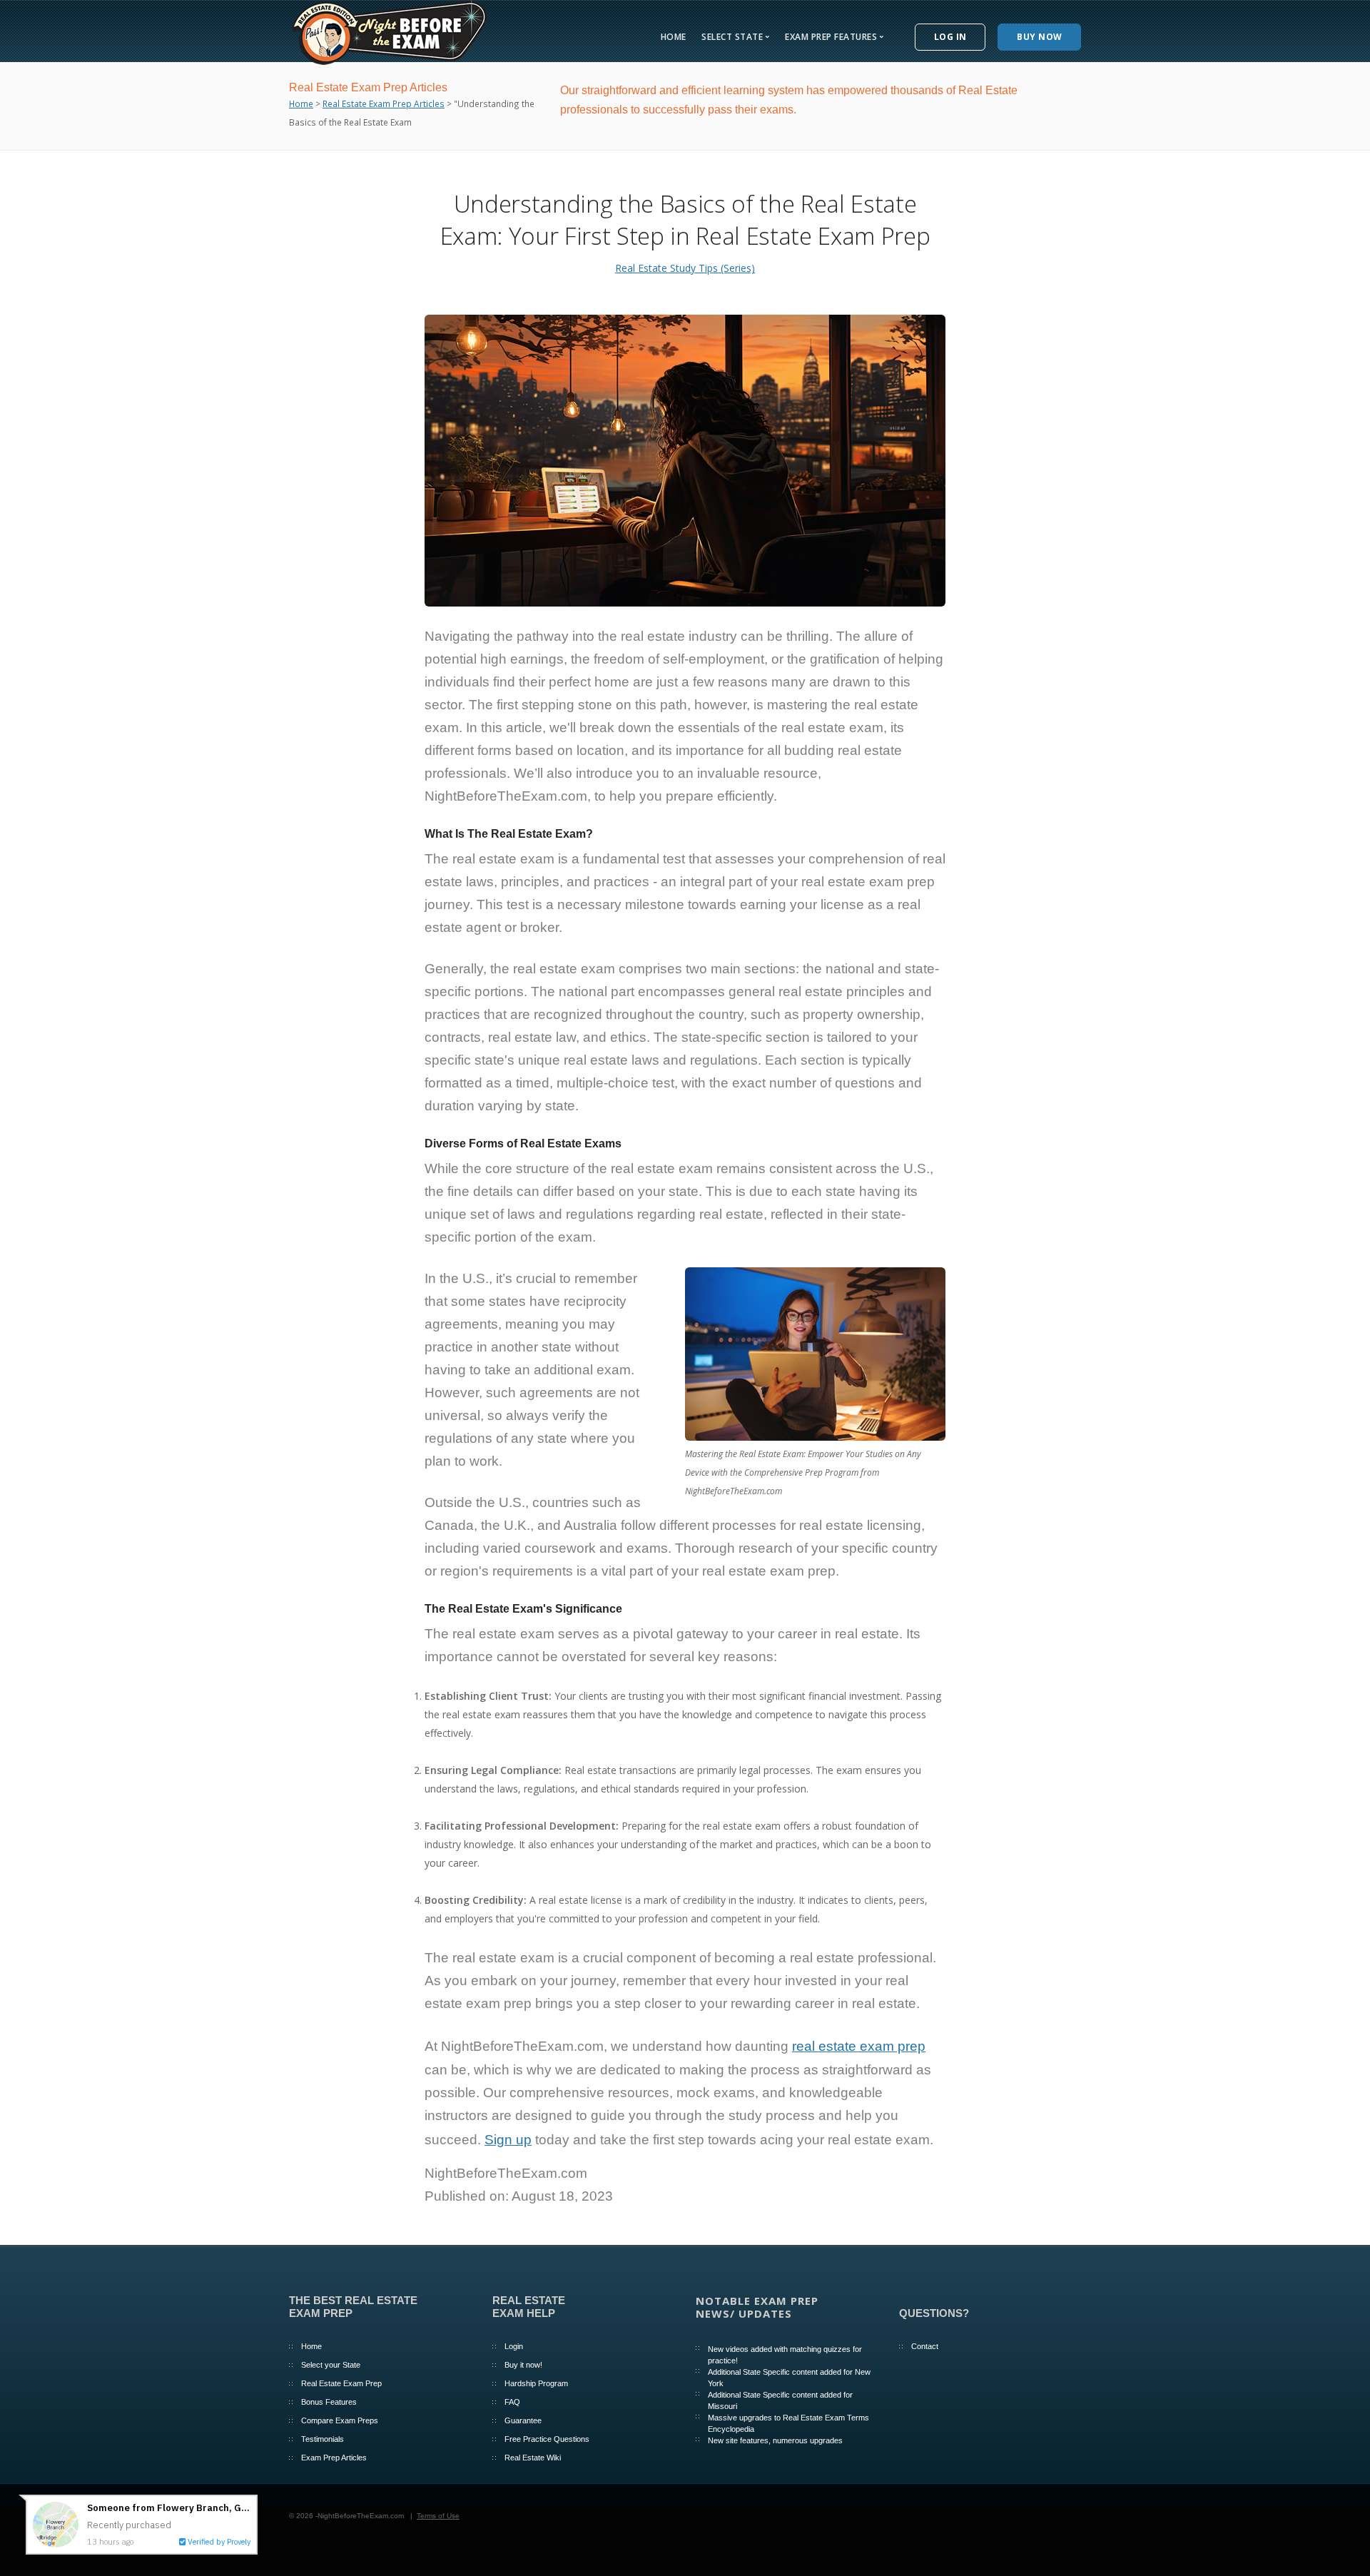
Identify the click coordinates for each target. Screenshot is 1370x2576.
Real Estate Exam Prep (341, 2383)
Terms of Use (438, 2516)
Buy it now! (523, 2365)
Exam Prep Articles (334, 2458)
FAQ (512, 2402)
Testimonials (323, 2439)
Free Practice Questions (547, 2439)
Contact (925, 2346)
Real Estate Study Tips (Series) (685, 268)
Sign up (508, 2140)
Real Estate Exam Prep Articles (384, 103)
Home (674, 37)
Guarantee (523, 2420)
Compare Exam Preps (340, 2420)
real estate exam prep (859, 2046)
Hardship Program (536, 2383)
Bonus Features (329, 2402)
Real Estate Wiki (533, 2458)
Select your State (331, 2365)
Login (514, 2346)
